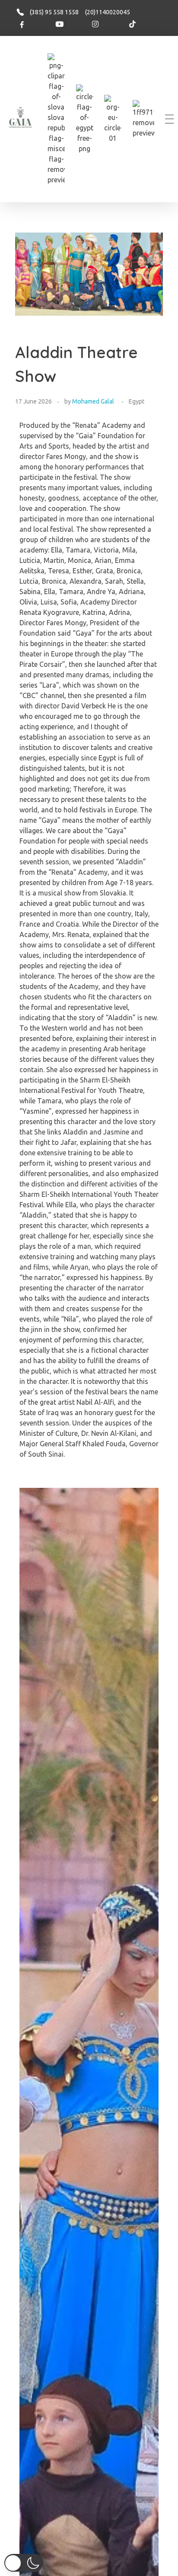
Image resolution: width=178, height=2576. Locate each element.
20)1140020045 (108, 12)
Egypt (137, 401)
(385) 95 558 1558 (54, 12)
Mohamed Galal (93, 401)
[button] (24, 2563)
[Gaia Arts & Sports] (21, 118)
